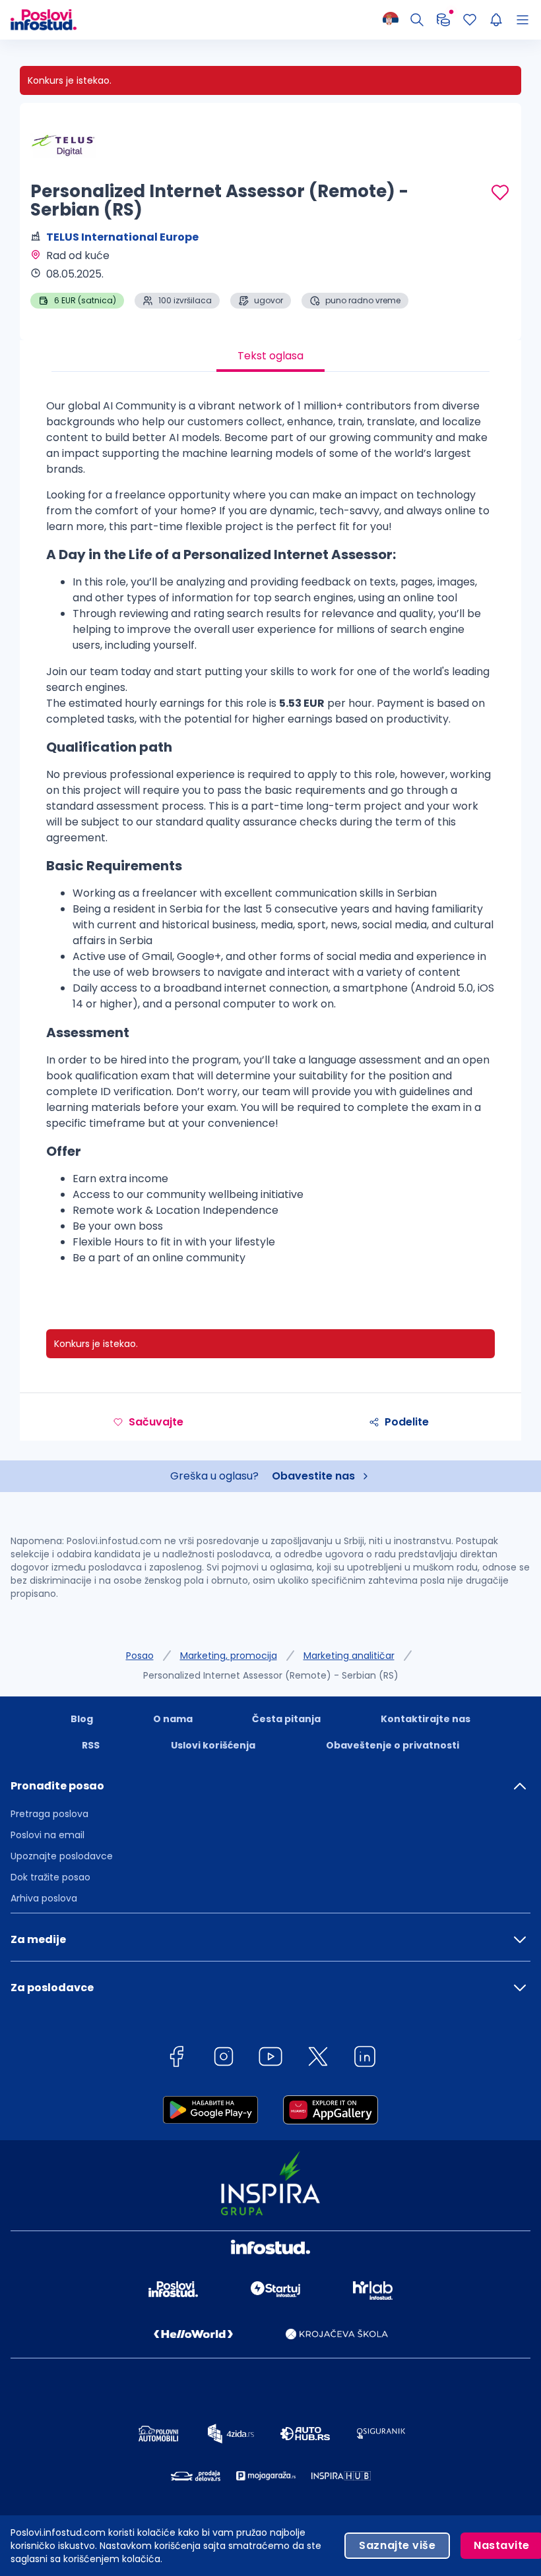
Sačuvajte (156, 1422)
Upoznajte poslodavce (62, 1856)
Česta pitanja (286, 1719)
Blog (82, 1719)
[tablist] (270, 356)
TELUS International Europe (122, 237)
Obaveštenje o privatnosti (393, 1745)
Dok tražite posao (50, 1877)
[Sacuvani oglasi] (470, 20)
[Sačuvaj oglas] (500, 193)
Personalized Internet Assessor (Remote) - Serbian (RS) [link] (271, 1675)
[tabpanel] (270, 837)
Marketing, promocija (229, 1656)
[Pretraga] (417, 20)
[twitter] (318, 2059)
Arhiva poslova (44, 1898)
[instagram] (224, 2059)
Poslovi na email (48, 1835)
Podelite (407, 1422)
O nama (173, 1719)
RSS (91, 1745)
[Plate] (443, 20)
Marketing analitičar (349, 1656)
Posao (140, 1656)
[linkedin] (365, 2059)
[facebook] (176, 2059)
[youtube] (270, 2059)
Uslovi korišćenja (213, 1745)
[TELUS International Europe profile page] (63, 145)
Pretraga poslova (49, 1814)
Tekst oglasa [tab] (270, 356)
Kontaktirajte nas (426, 1719)
